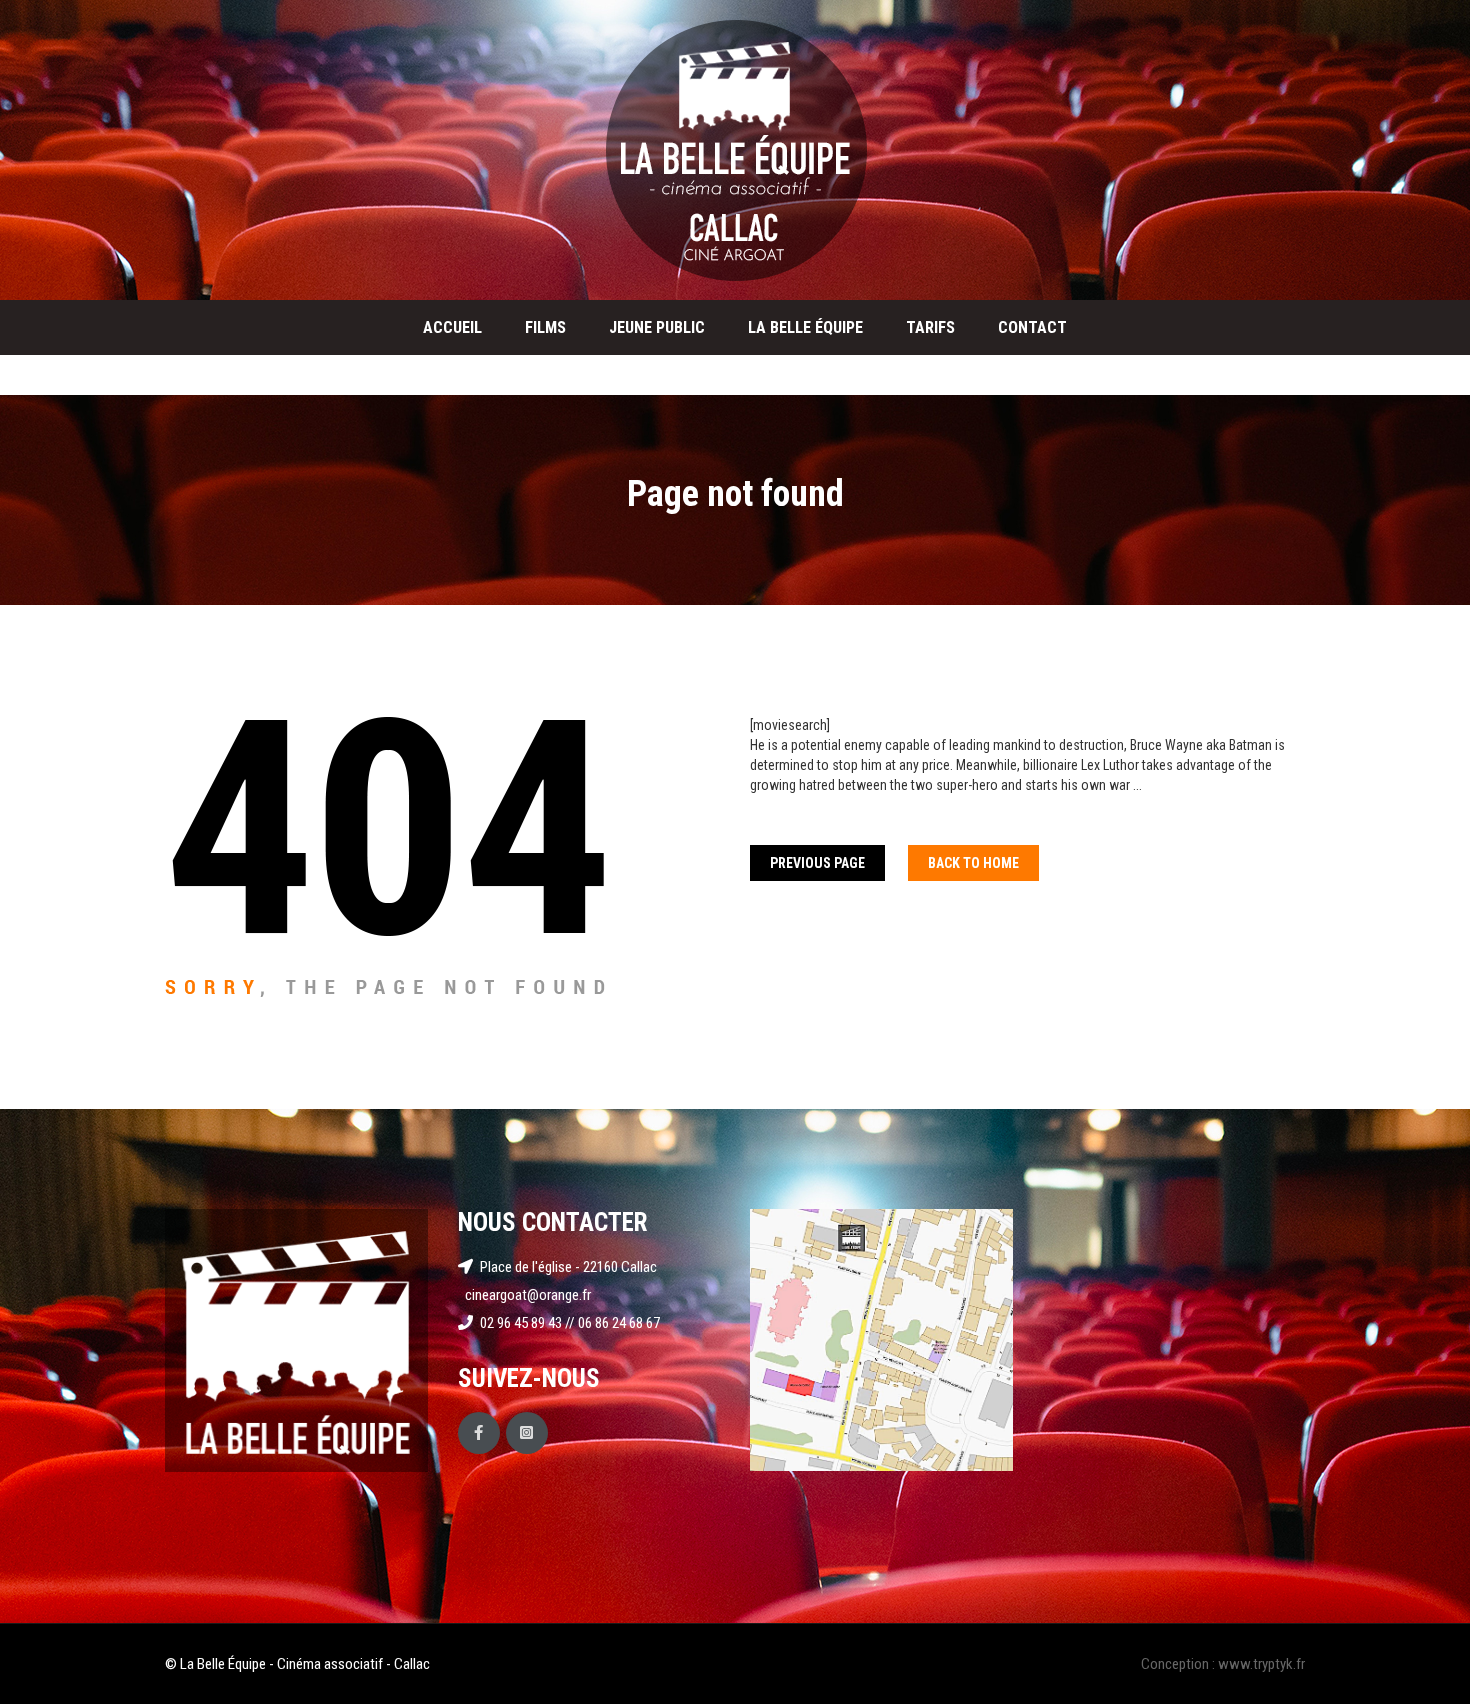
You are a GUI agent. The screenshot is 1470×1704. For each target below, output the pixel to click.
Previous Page (817, 863)
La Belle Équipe (805, 327)
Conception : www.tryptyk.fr (1223, 1664)
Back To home (973, 863)
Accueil (452, 327)
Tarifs (930, 327)
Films (545, 327)
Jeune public (657, 327)
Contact (1032, 327)
